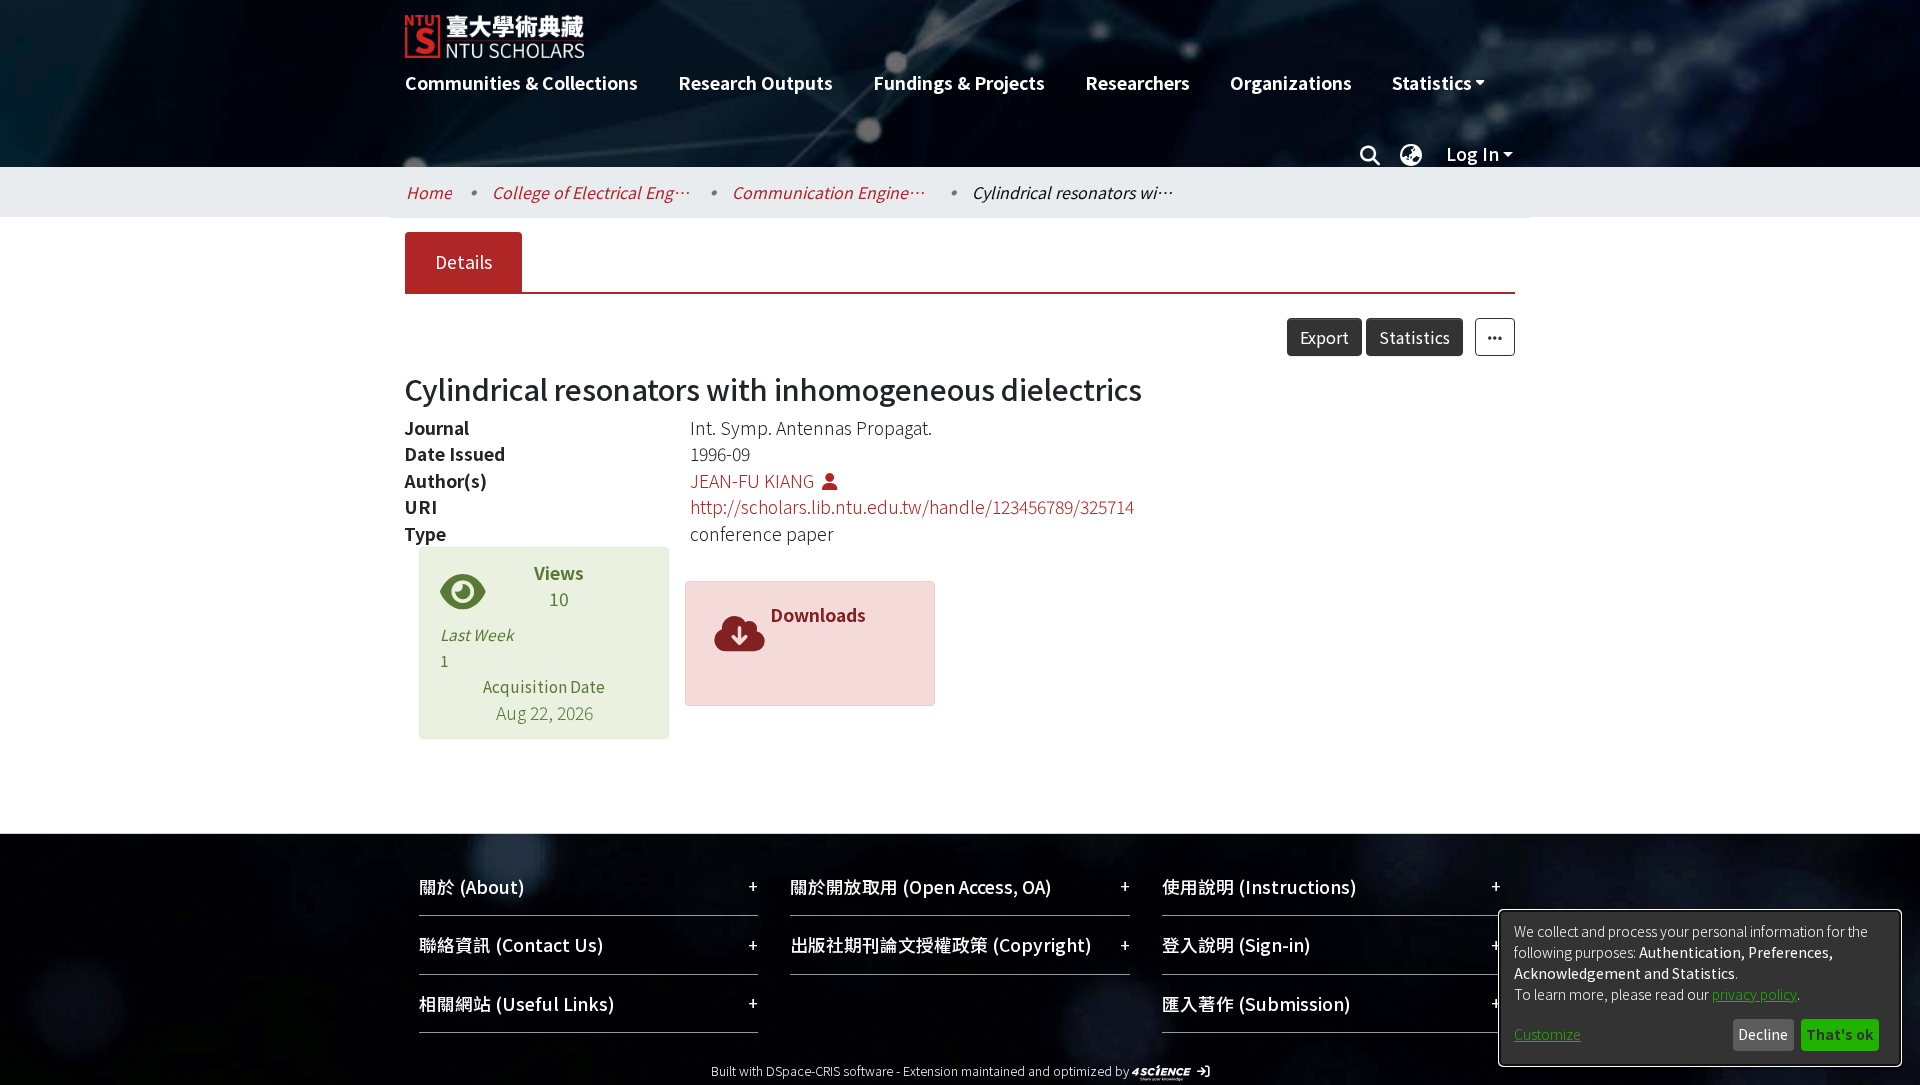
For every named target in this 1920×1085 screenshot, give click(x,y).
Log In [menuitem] (1472, 153)
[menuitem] (1438, 83)
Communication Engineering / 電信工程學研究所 (832, 192)
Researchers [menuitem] (1137, 82)
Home (429, 192)
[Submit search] (1369, 154)
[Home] (852, 29)
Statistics (1414, 337)
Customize (1547, 1034)
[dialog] (1700, 988)
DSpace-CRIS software (829, 1070)
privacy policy (1754, 994)
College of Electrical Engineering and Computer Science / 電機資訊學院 (592, 192)
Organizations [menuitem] (1291, 82)
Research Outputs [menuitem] (755, 82)
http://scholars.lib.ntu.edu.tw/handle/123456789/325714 (912, 506)
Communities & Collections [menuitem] (521, 82)
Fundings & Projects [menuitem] (959, 82)
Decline (1763, 1034)
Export (1324, 337)
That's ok (1839, 1034)
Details (463, 261)
